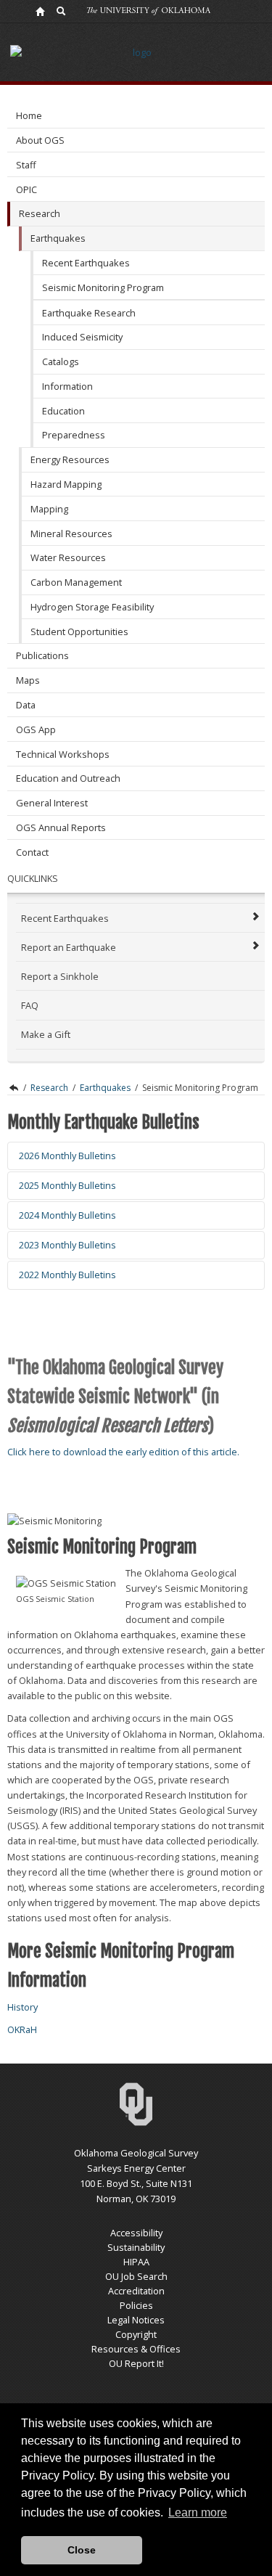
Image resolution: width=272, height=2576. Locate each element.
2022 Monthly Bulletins (67, 1275)
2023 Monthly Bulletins (67, 1245)
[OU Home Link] (40, 11)
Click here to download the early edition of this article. (123, 1452)
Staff (26, 165)
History (22, 2007)
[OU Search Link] (62, 11)
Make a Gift (46, 1034)
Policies (136, 2305)
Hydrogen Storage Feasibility (92, 607)
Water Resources (68, 557)
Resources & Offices (136, 2349)
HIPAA (136, 2262)
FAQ (30, 1005)
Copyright (136, 2334)
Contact (32, 852)
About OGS (40, 140)
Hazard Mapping (66, 484)
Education (63, 411)
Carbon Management (76, 582)
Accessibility (136, 2233)
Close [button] (82, 2550)
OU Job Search (136, 2276)
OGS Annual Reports (61, 827)
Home (29, 115)
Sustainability (136, 2247)
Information (67, 386)
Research (40, 213)
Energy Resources (70, 459)
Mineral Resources (71, 533)
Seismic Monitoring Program (103, 287)
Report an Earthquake (69, 947)
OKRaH (22, 2029)
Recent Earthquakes (86, 263)
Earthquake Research (89, 313)
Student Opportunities (79, 631)
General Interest (52, 803)
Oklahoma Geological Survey (13, 1088)
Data (26, 705)
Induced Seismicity (82, 337)
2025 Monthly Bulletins (67, 1185)
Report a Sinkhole (60, 976)
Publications (42, 655)
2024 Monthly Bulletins (67, 1215)
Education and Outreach (68, 778)
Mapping (49, 509)
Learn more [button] (198, 2512)
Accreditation (136, 2291)
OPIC (26, 189)
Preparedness (74, 435)
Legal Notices (136, 2320)
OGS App (36, 729)
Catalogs (61, 361)
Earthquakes (58, 238)
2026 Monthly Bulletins (67, 1156)
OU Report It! (136, 2363)
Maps (28, 680)
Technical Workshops (63, 754)
